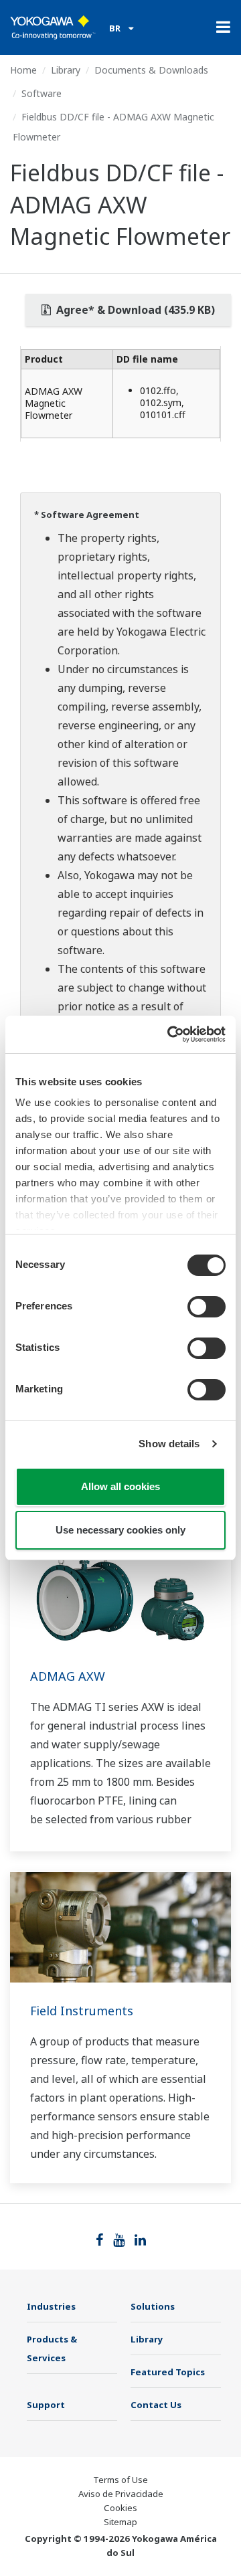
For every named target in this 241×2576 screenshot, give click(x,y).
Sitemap (120, 2522)
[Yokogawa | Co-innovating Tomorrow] (53, 27)
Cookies (120, 2508)
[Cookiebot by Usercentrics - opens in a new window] (170, 1034)
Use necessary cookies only (120, 1530)
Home (23, 70)
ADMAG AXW (68, 1676)
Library (66, 70)
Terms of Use (120, 2480)
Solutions (153, 2306)
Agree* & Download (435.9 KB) (134, 310)
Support (46, 2405)
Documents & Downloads (151, 70)
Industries (51, 2306)
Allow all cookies (120, 1486)
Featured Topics (168, 2372)
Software (42, 93)
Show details (169, 1444)
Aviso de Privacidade (121, 2494)
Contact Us (156, 2405)
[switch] (207, 1307)
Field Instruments (82, 2011)
